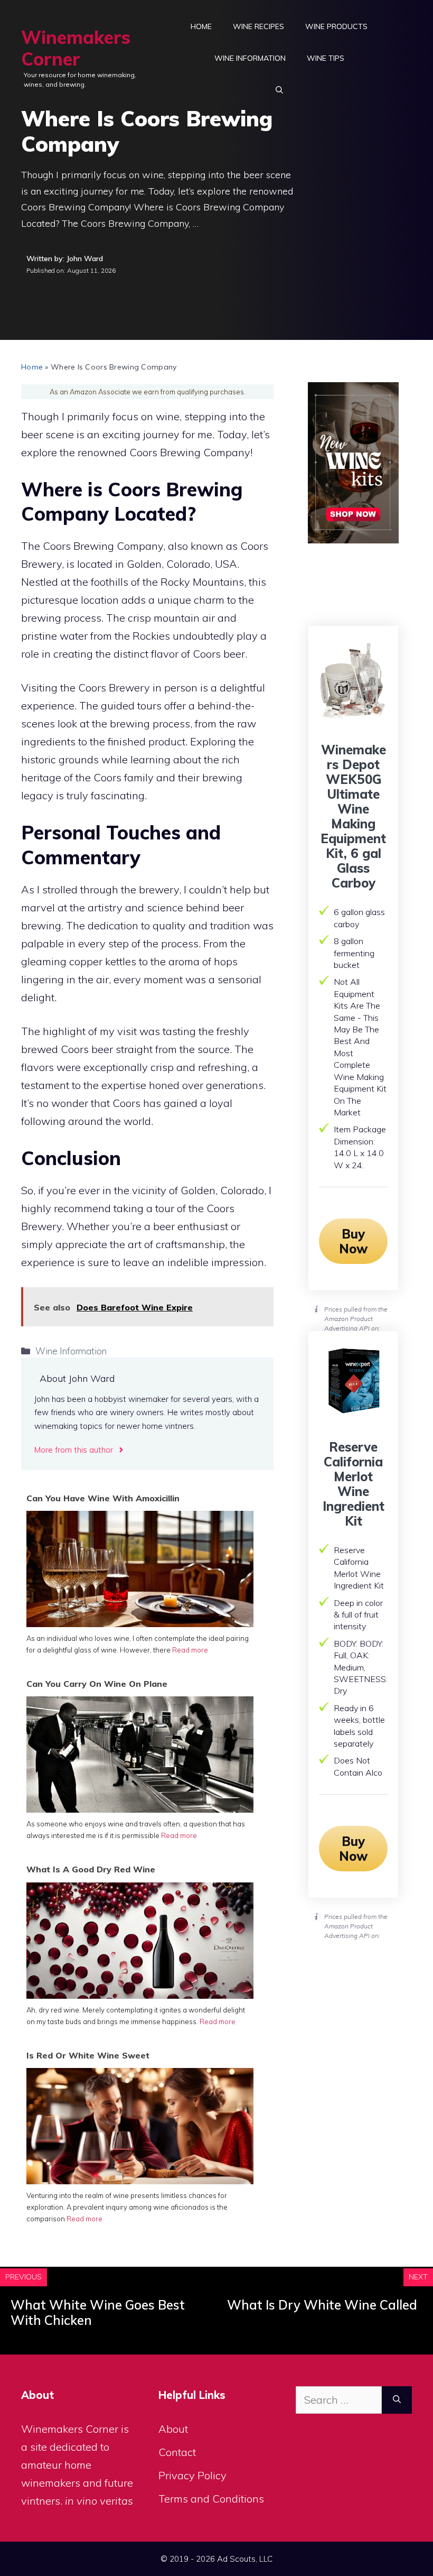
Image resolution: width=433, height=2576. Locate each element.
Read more (190, 1650)
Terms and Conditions (211, 2499)
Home (201, 26)
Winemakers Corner (76, 48)
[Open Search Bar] (279, 90)
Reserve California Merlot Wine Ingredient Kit (354, 1484)
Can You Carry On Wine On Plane (97, 1684)
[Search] (397, 2400)
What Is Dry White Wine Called (322, 2305)
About (173, 2429)
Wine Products (336, 26)
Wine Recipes (258, 26)
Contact (177, 2452)
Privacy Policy (192, 2475)
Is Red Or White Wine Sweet (88, 2055)
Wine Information (250, 58)
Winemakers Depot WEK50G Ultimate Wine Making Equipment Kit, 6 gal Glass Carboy (353, 816)
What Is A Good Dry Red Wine (91, 1869)
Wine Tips (326, 58)
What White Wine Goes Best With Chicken (98, 2312)
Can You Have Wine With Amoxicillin (103, 1498)
